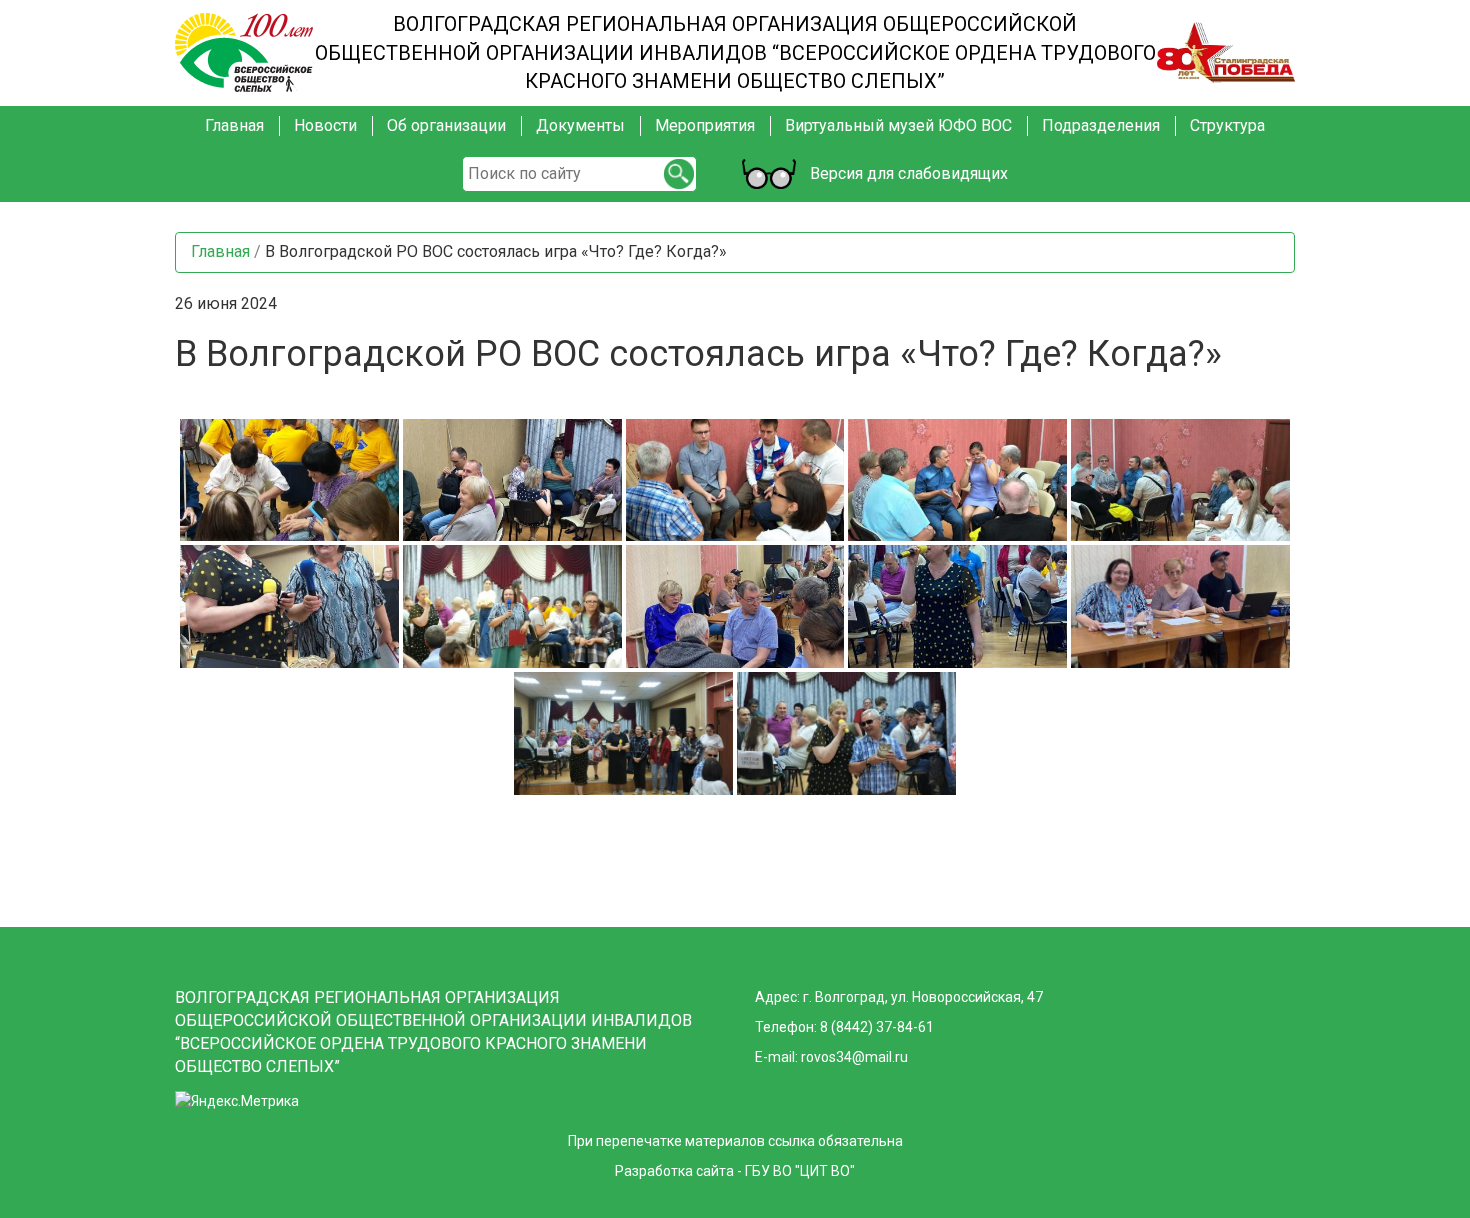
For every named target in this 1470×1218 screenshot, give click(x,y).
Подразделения (1101, 125)
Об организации (446, 125)
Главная (234, 125)
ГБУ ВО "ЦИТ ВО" (800, 1171)
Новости (325, 125)
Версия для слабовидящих (906, 173)
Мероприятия (705, 125)
